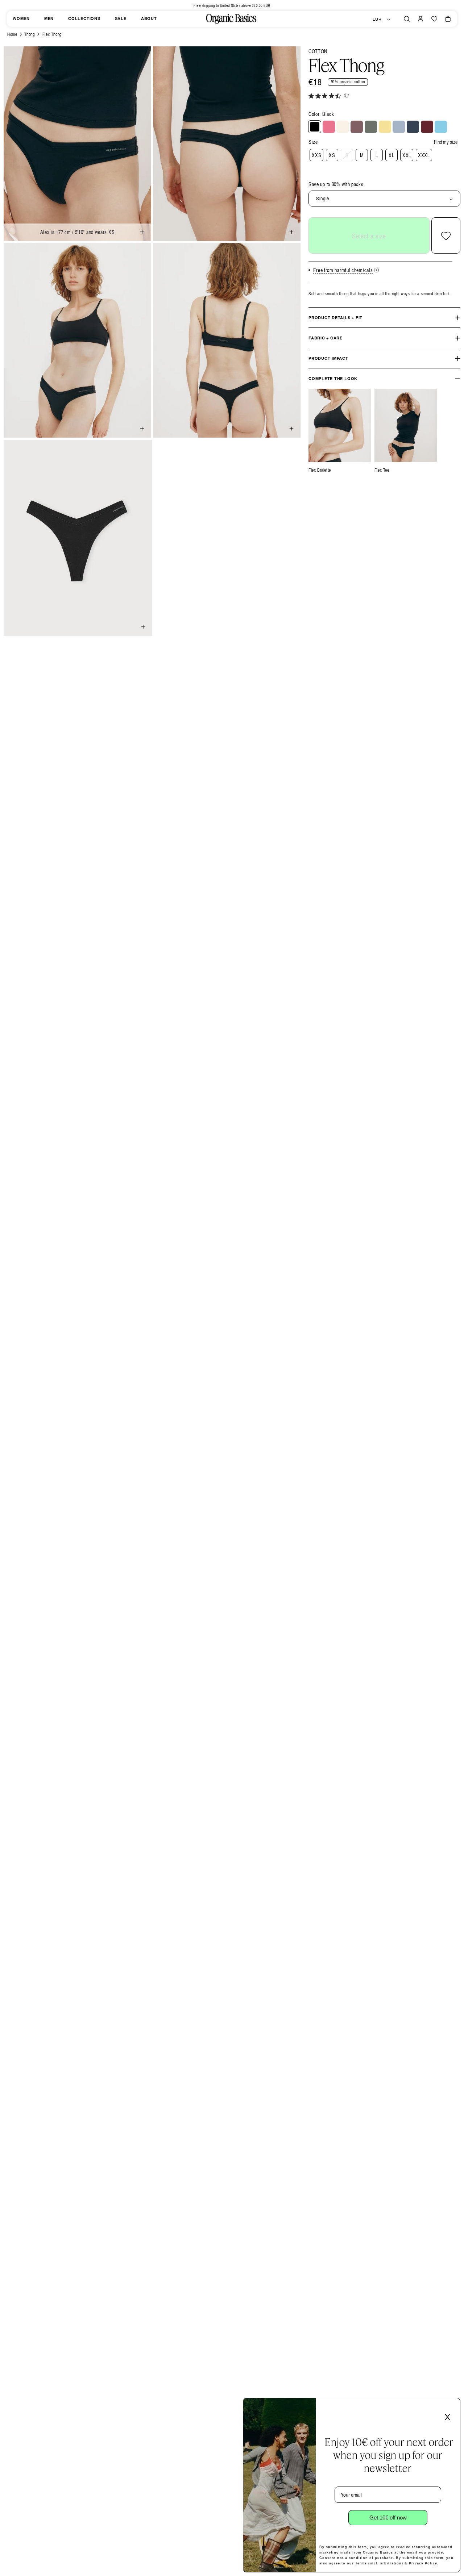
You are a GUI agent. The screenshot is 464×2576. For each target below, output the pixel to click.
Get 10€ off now (388, 2517)
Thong (30, 34)
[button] (407, 19)
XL (391, 155)
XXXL (424, 155)
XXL (407, 155)
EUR (377, 19)
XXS (316, 155)
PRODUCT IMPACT (328, 358)
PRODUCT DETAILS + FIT (335, 318)
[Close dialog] (452, 2406)
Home (12, 34)
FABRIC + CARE (326, 338)
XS (332, 155)
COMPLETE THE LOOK (333, 379)
